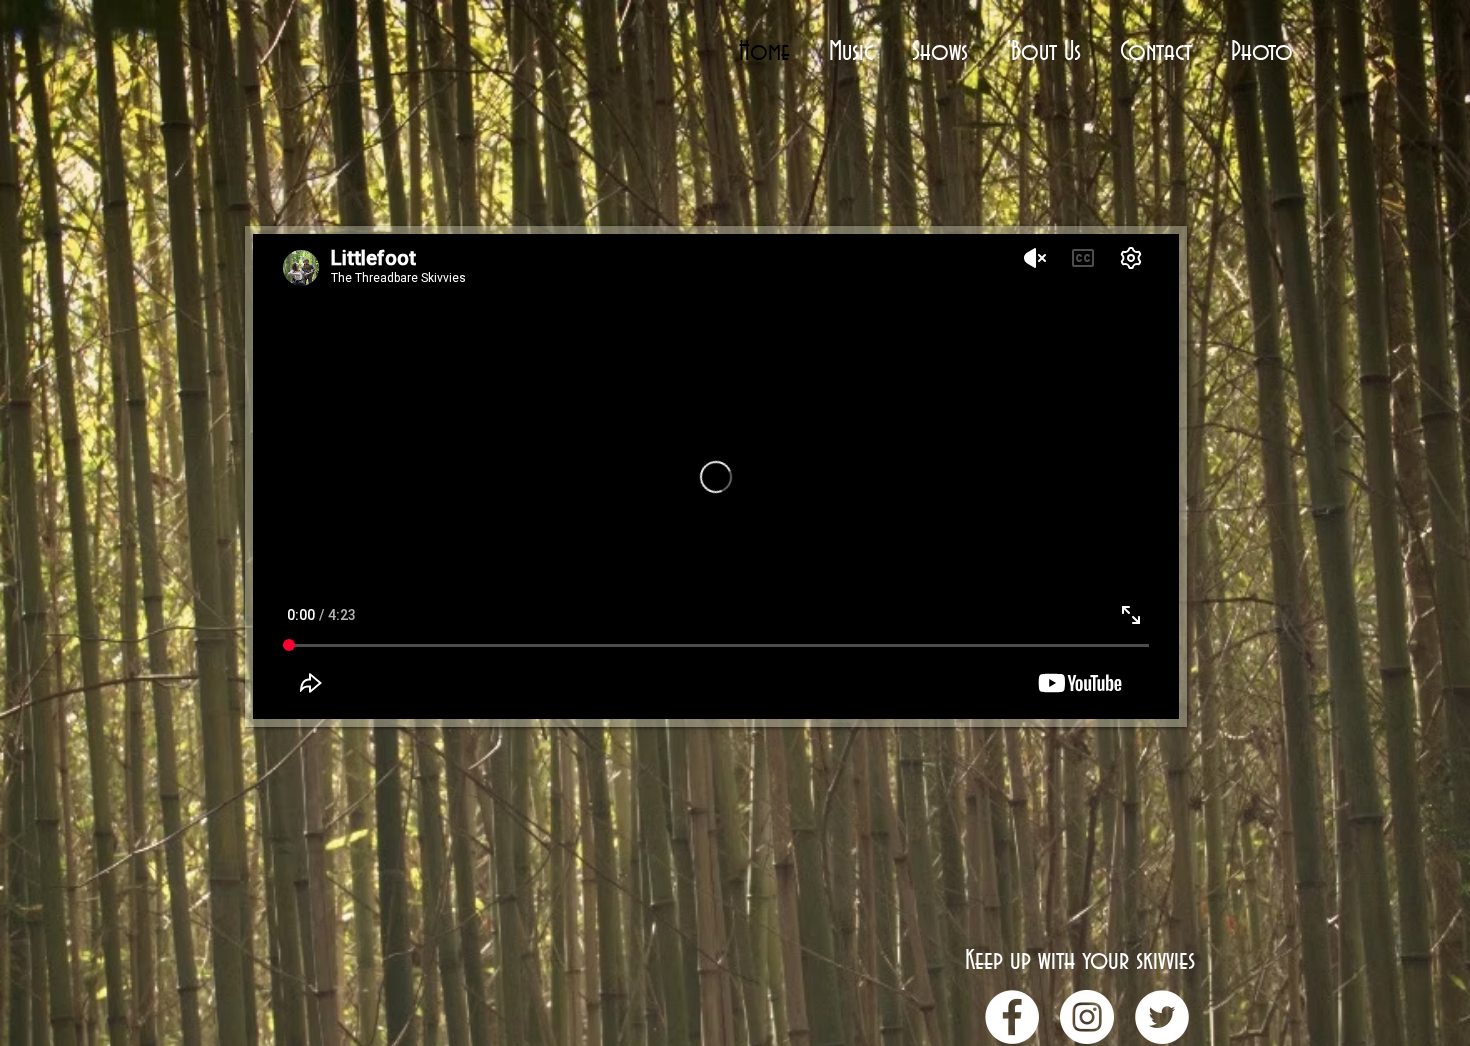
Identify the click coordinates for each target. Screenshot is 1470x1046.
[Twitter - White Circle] (1162, 1017)
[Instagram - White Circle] (1087, 1017)
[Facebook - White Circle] (1012, 1017)
